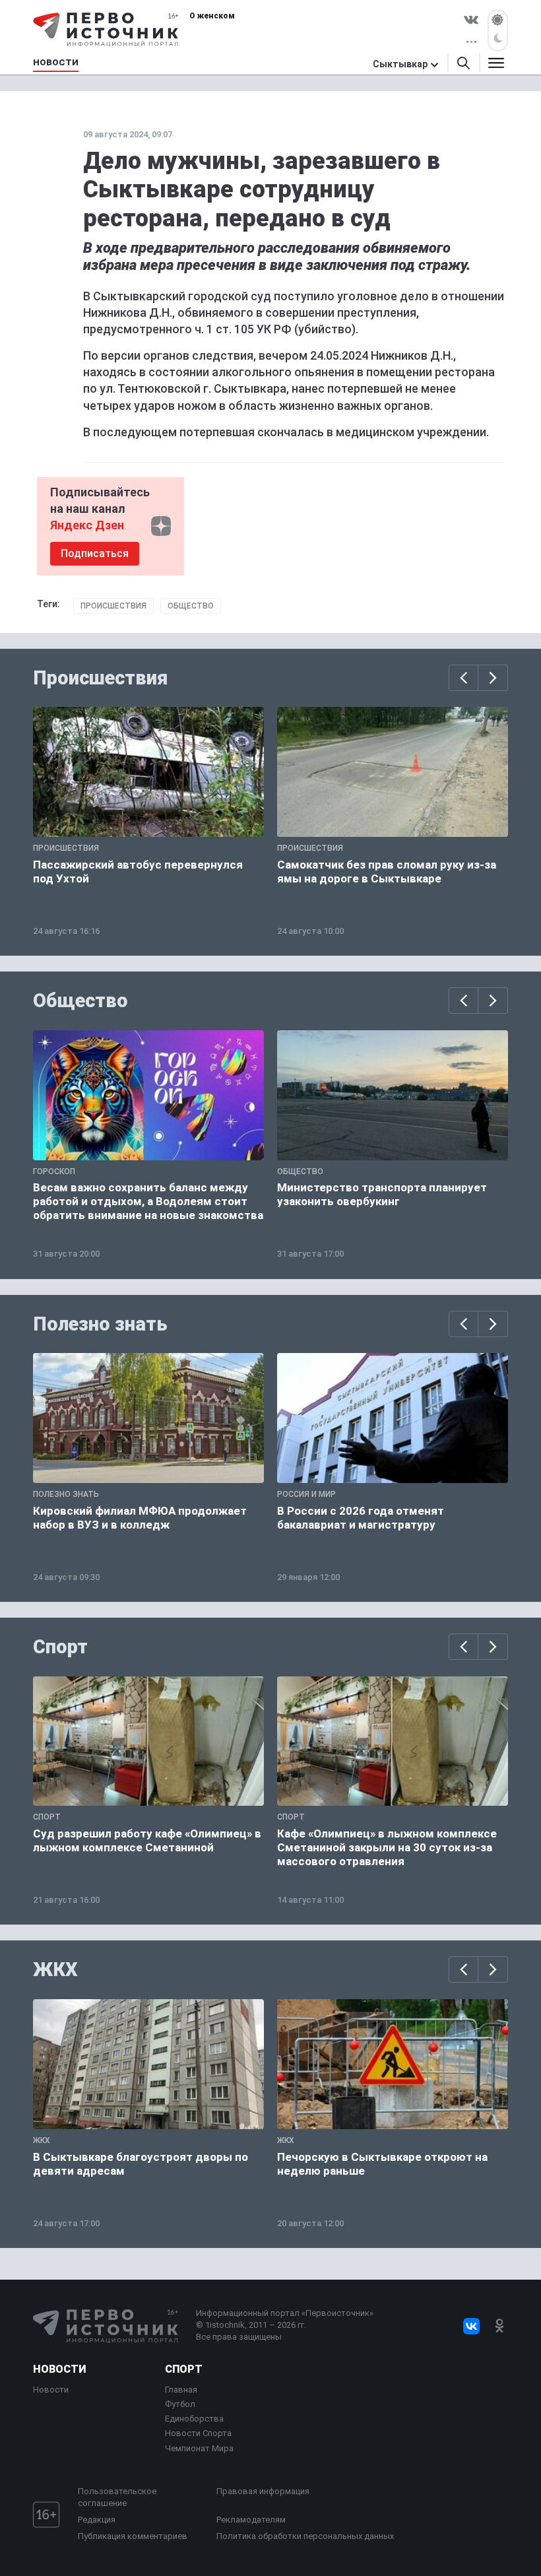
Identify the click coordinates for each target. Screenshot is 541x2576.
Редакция (97, 2520)
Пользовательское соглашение (117, 2497)
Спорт (60, 1647)
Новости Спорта (198, 2433)
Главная (181, 2390)
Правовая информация (263, 2491)
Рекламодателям (251, 2520)
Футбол (180, 2404)
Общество (191, 606)
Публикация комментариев (133, 2536)
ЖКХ (55, 1969)
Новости (59, 2369)
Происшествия (113, 606)
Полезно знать (100, 1324)
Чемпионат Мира (199, 2448)
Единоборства (194, 2419)
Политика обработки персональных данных (305, 2536)
